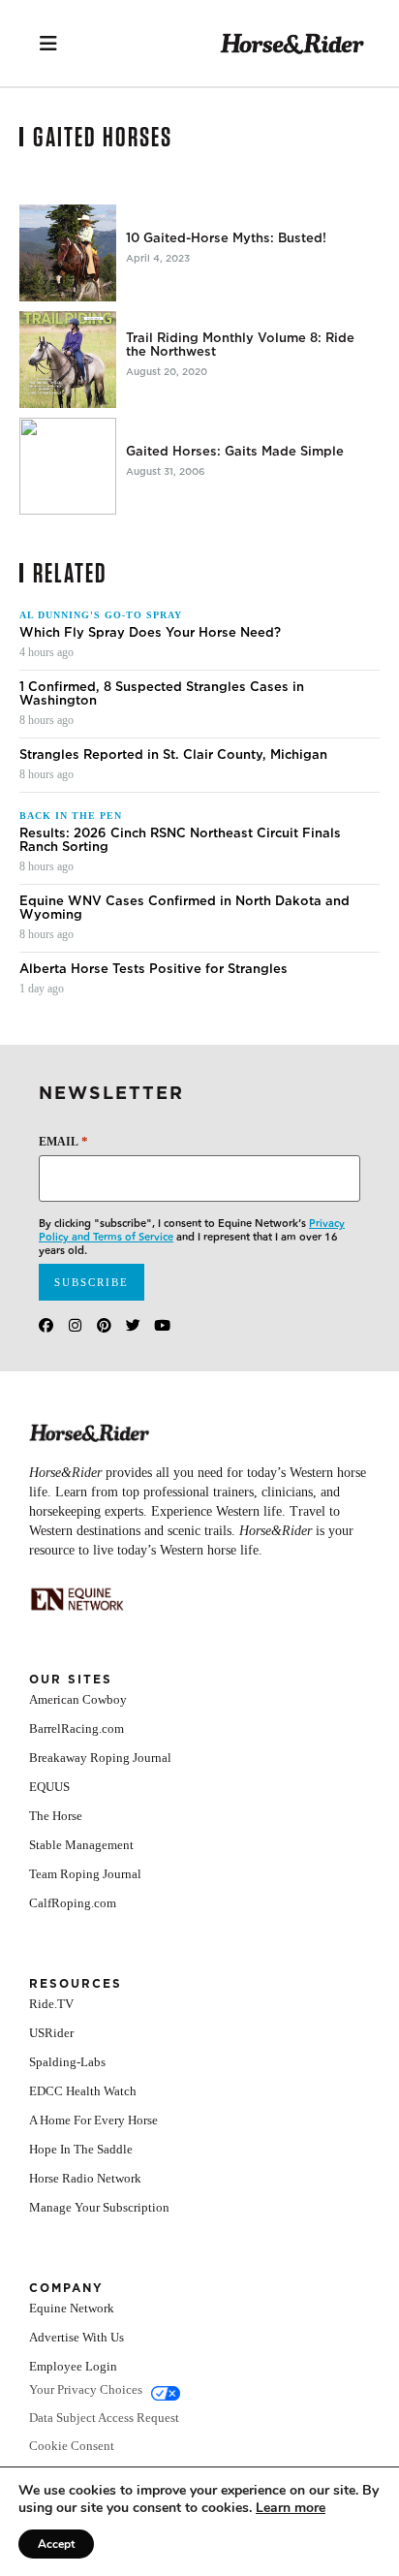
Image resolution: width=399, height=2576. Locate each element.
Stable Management (81, 1845)
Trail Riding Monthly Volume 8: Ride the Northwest (240, 345)
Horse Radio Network (85, 2178)
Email (63, 1141)
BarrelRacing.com (77, 1728)
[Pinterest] (104, 1325)
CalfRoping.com (73, 1903)
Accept (56, 2544)
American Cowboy (78, 1699)
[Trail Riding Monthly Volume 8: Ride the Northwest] (68, 360)
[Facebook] (46, 1325)
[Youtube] (162, 1325)
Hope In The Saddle (81, 2149)
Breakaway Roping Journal (100, 1758)
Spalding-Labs (67, 2062)
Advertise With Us (77, 2337)
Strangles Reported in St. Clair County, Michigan (173, 755)
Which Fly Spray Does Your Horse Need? (150, 633)
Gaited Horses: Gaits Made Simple (235, 452)
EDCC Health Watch (83, 2091)
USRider (51, 2033)
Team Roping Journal (85, 1874)
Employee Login (73, 2366)
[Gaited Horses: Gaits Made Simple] (68, 466)
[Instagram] (75, 1325)
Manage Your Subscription (99, 2207)
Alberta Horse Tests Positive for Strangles (153, 969)
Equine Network (72, 2308)
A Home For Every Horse (93, 2120)
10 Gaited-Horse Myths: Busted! (226, 238)
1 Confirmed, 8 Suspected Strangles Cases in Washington (162, 694)
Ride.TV (51, 2004)
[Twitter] (133, 1325)
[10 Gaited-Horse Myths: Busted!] (68, 253)
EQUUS (49, 1787)
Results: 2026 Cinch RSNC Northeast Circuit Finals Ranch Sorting (180, 840)
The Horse (56, 1816)
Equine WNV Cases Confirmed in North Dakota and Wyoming (184, 908)
